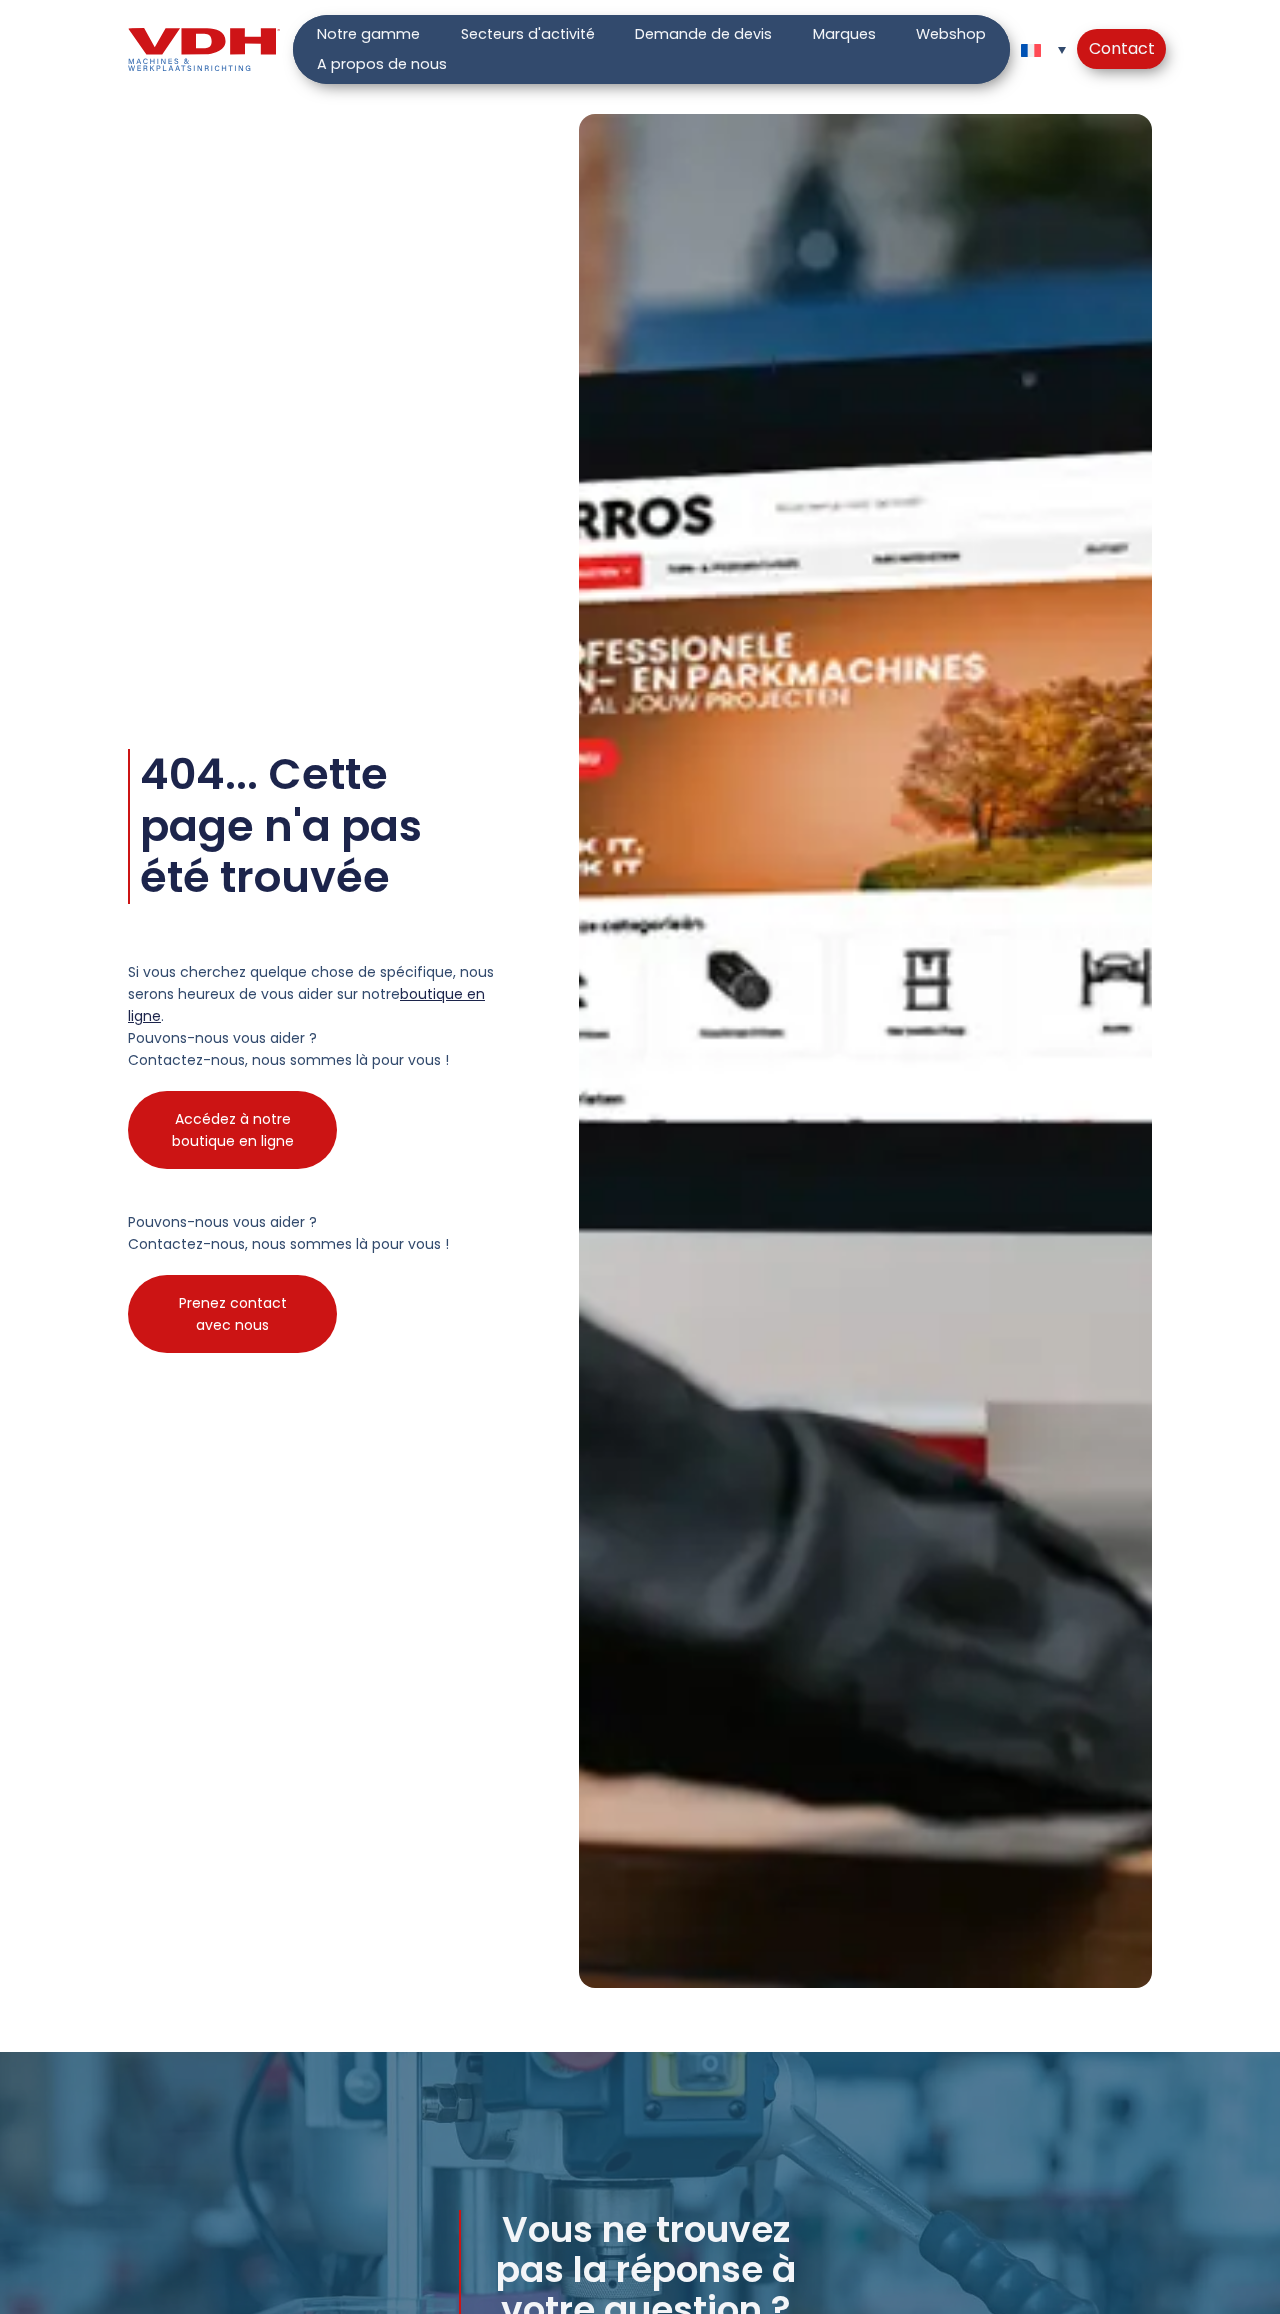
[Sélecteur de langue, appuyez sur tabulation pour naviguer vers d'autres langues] (1043, 49)
